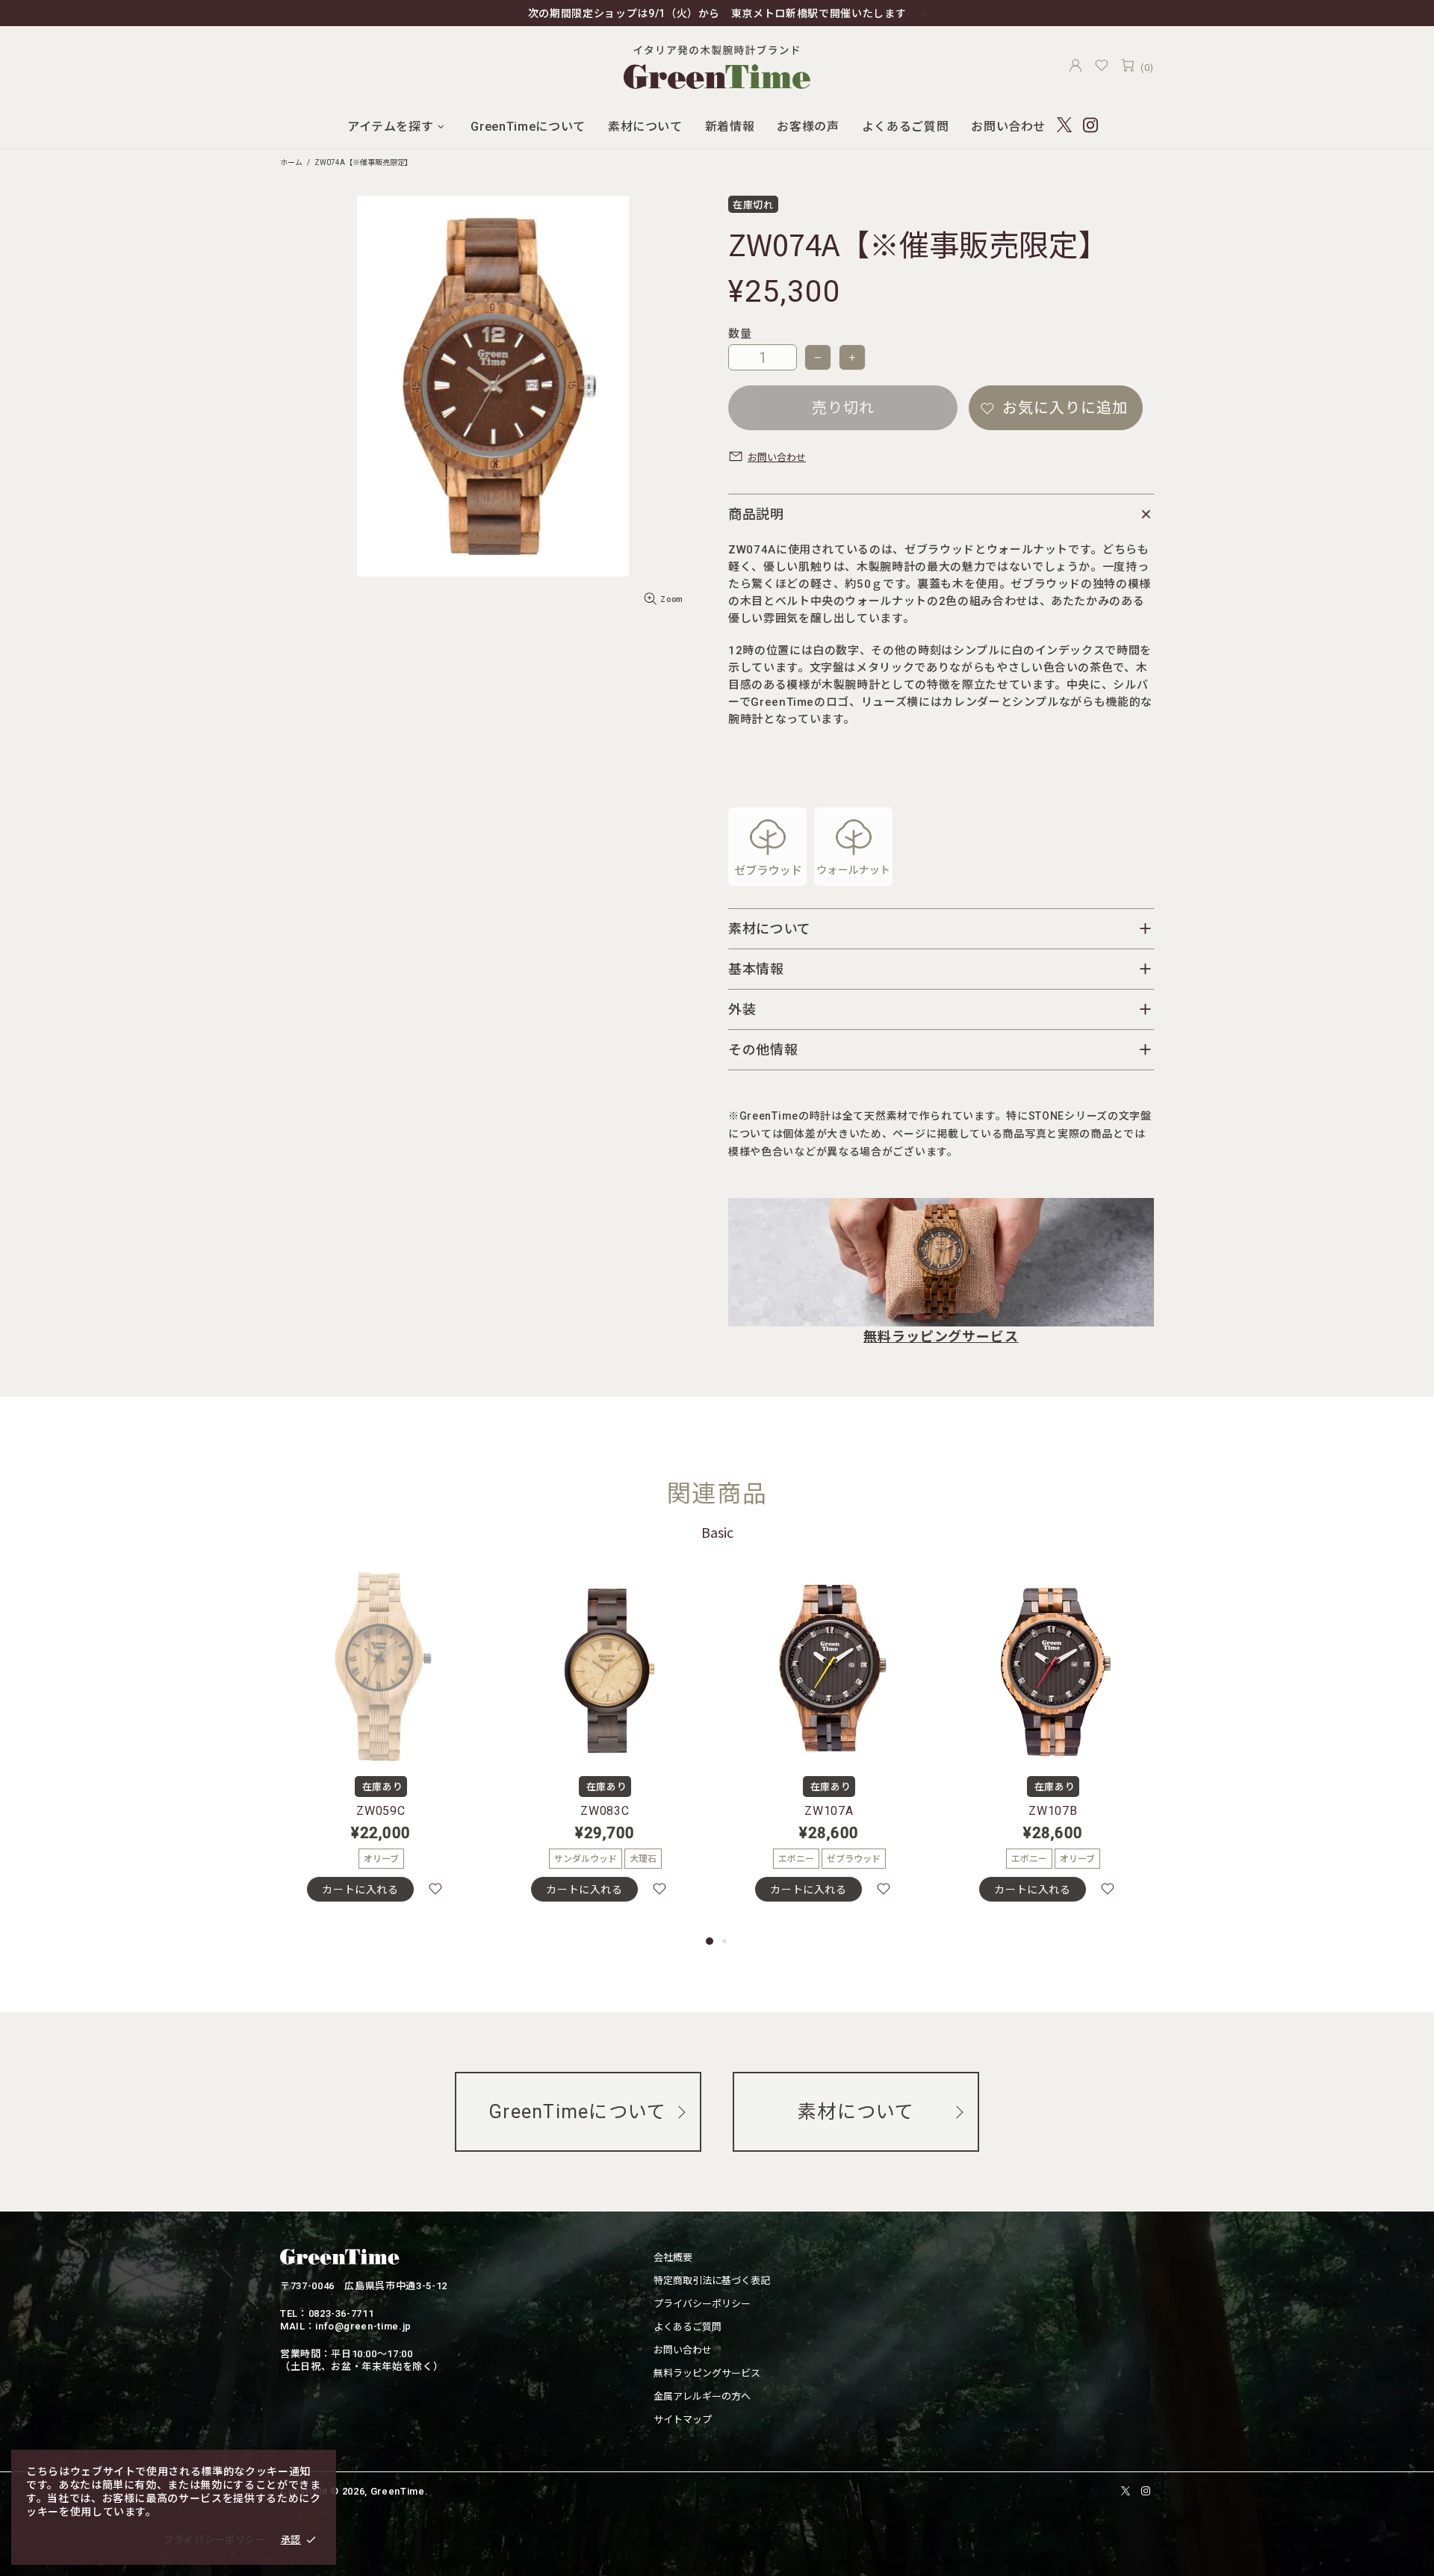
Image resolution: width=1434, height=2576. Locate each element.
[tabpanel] (381, 1750)
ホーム (291, 162)
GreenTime (717, 65)
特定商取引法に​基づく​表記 (712, 2281)
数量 (740, 334)
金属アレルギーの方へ (702, 2396)
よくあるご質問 (687, 2327)
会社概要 (673, 2257)
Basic (717, 1532)
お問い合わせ (683, 2350)
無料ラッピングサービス (941, 1337)
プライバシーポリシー (702, 2304)
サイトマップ (683, 2420)
